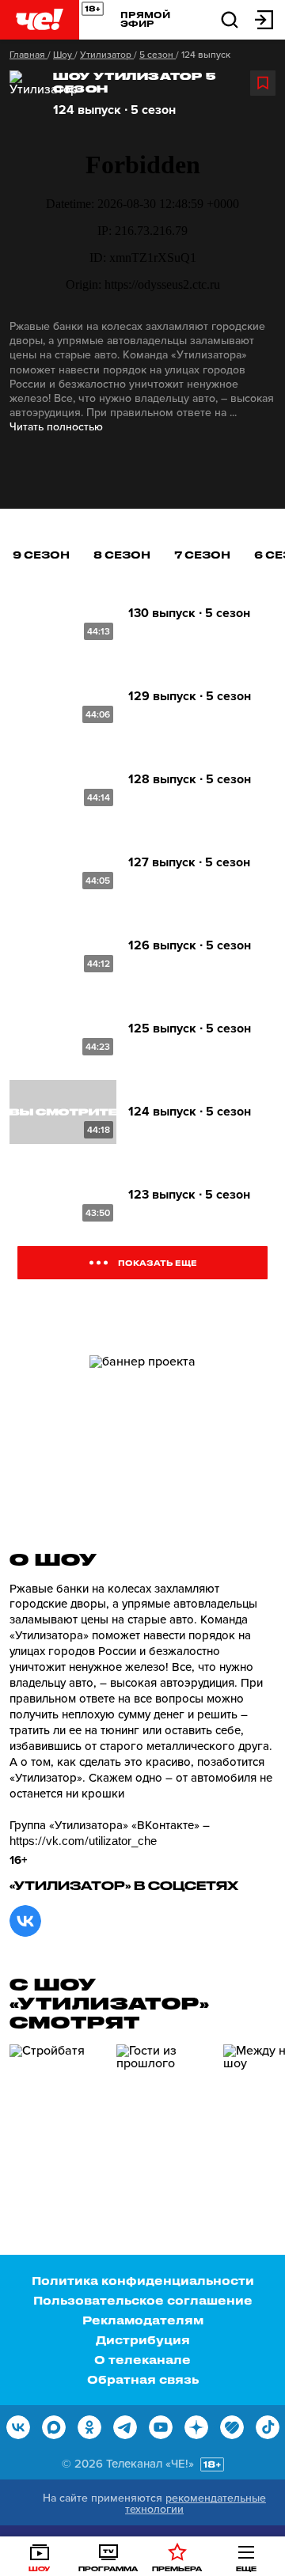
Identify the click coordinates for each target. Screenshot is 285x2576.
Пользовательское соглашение (143, 2300)
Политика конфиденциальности (143, 2281)
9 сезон (41, 554)
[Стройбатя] (57, 2112)
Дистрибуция (143, 2340)
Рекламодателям (143, 2320)
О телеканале (142, 2360)
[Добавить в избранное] (263, 83)
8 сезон (122, 554)
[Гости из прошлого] (164, 2112)
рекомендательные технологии (196, 2504)
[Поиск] (230, 19)
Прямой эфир (145, 19)
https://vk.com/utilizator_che (83, 1841)
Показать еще (158, 1263)
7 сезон (202, 554)
